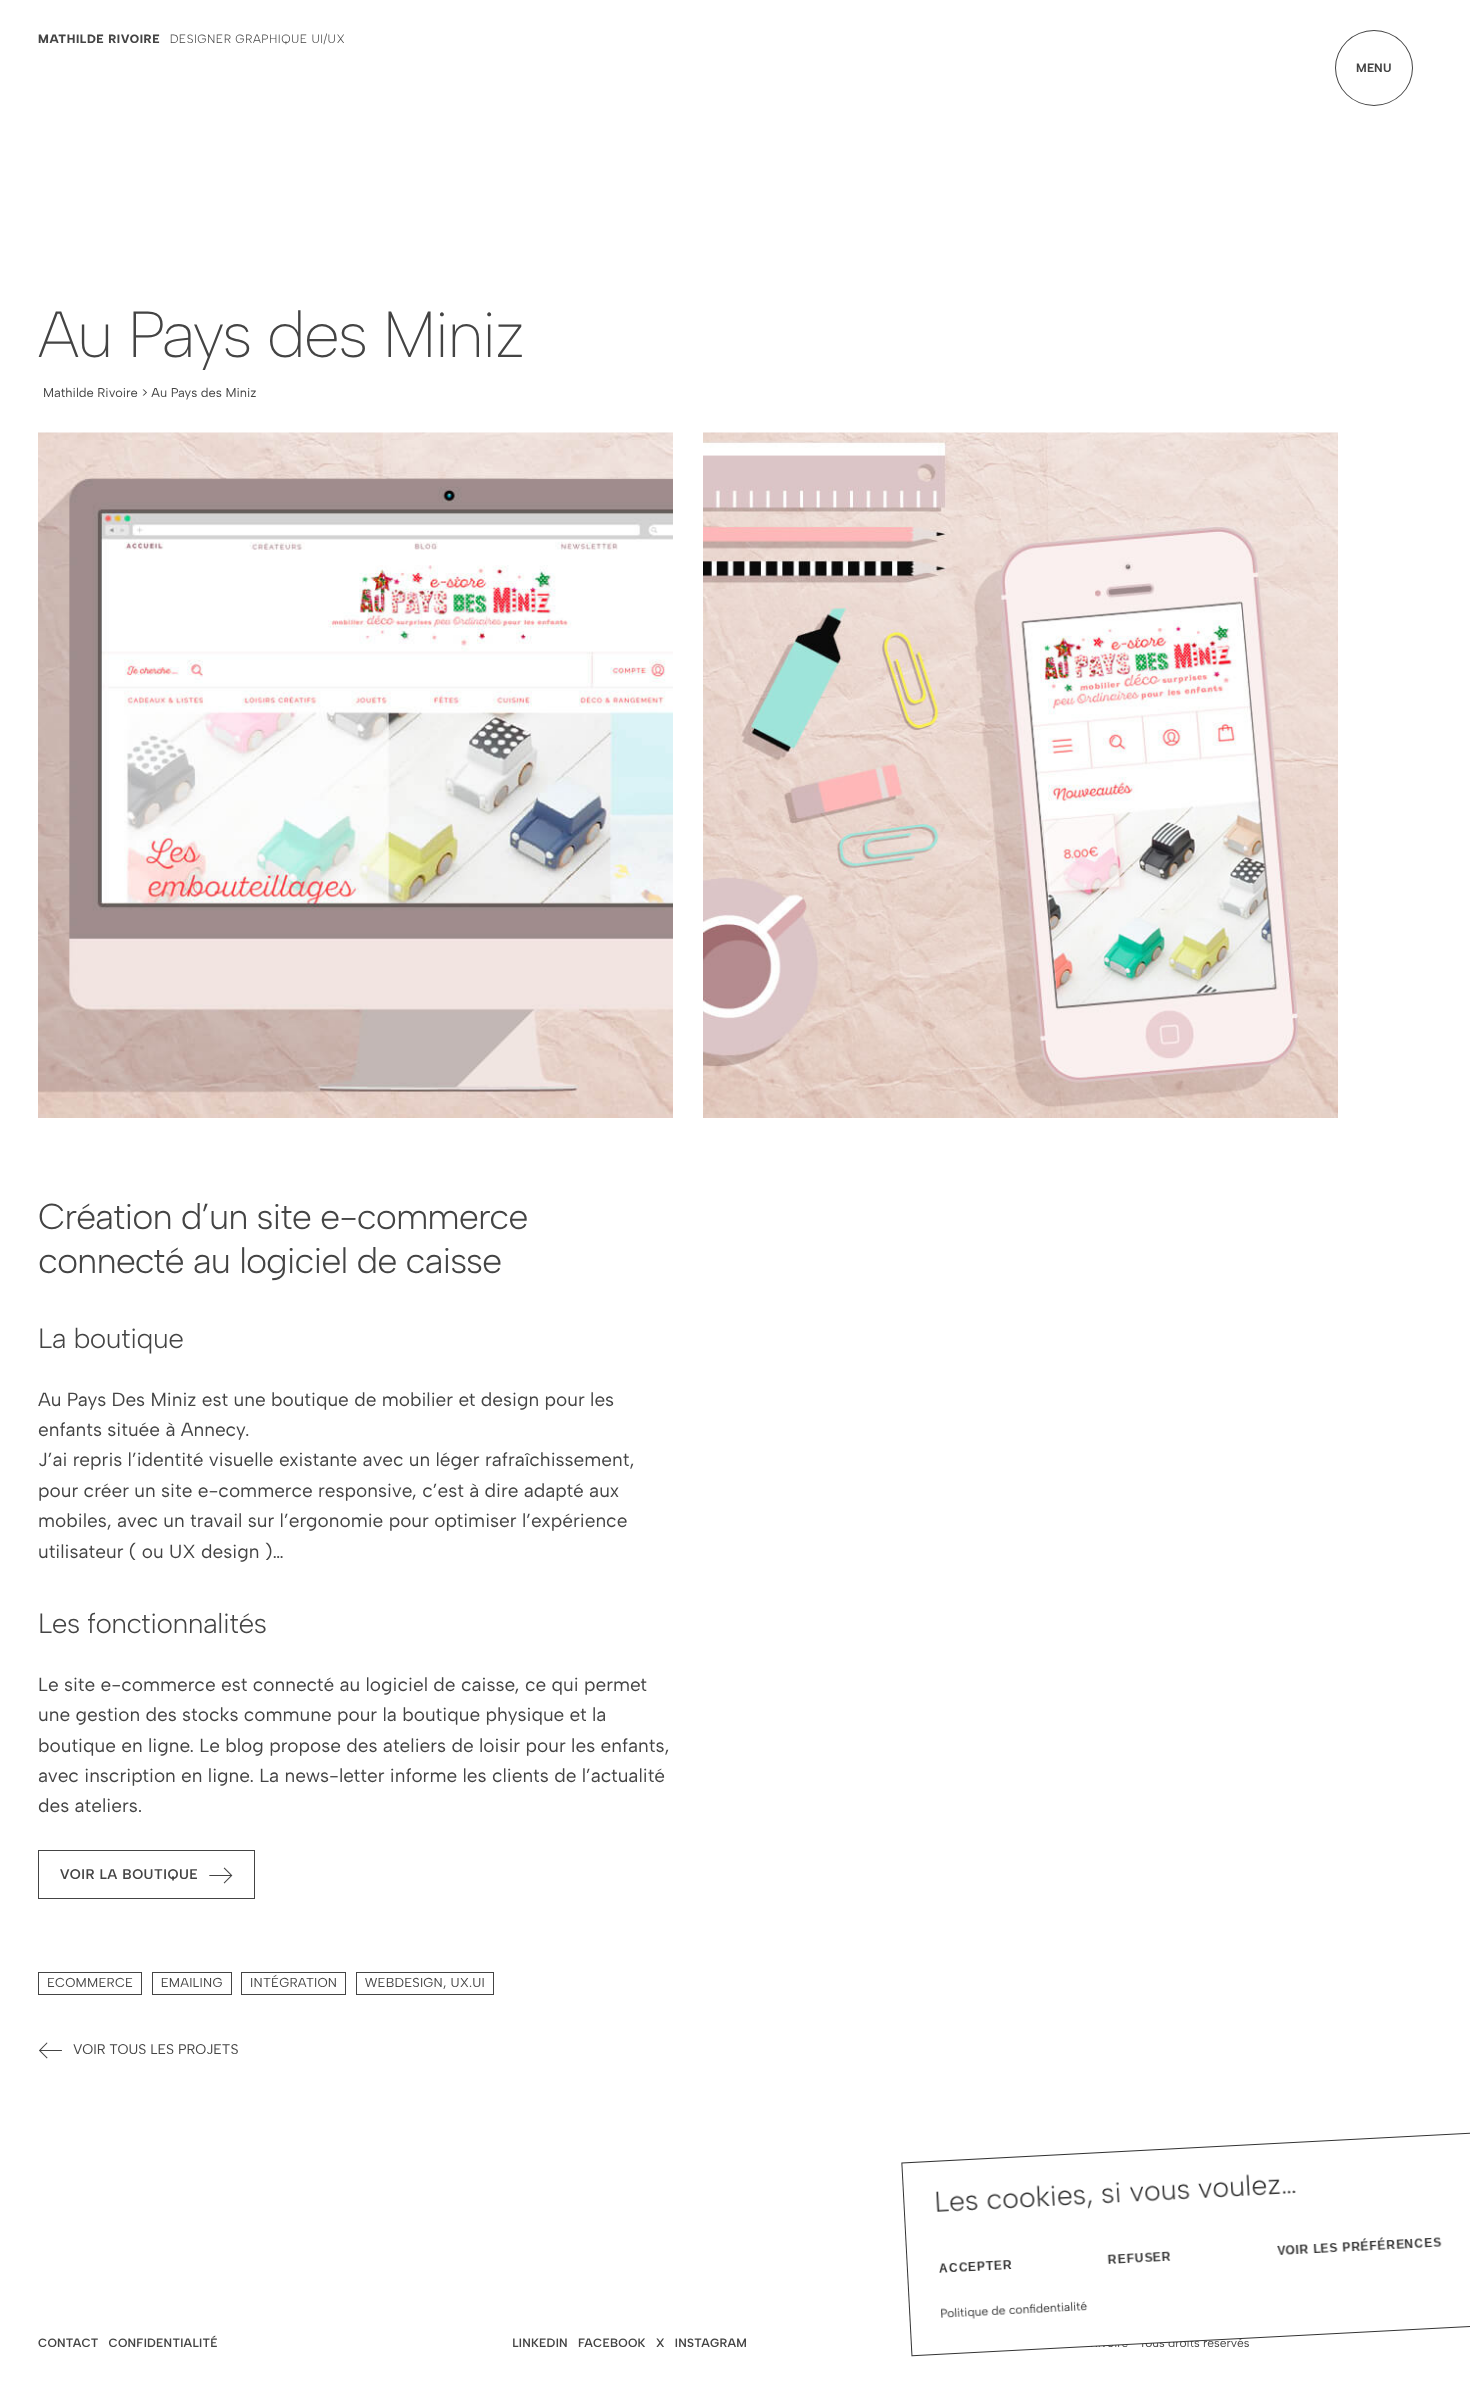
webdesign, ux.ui (425, 1983)
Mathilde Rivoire (99, 39)
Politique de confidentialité (1014, 2310)
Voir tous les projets (155, 2049)
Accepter (976, 2267)
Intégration (293, 1983)
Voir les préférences (1360, 2246)
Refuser (1140, 2258)
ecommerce (90, 1983)
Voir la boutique (129, 1873)
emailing (192, 1983)
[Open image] (355, 775)
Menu (1374, 68)
